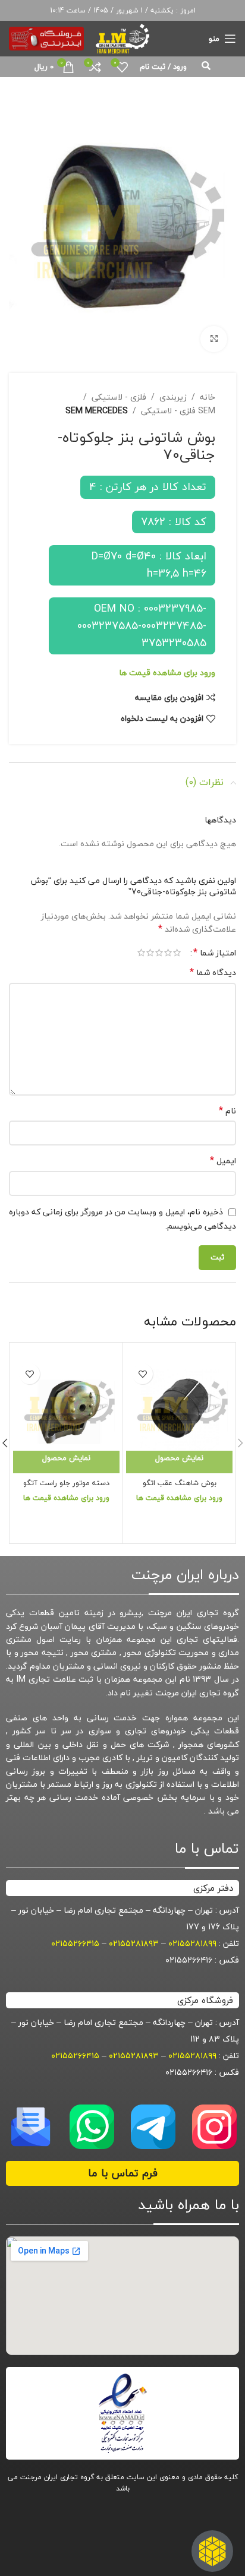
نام (227, 1111)
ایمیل (223, 1161)
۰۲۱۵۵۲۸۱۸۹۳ (134, 1943)
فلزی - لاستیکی (119, 397)
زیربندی (173, 397)
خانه (208, 397)
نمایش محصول (179, 1458)
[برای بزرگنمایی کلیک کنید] (214, 339)
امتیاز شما (215, 952)
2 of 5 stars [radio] (168, 952)
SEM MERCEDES (97, 411)
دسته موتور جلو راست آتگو (66, 1483)
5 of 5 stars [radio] (141, 952)
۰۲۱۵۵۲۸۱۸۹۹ (192, 1943)
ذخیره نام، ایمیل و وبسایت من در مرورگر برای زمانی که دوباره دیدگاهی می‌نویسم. (122, 1219)
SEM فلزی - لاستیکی (178, 411)
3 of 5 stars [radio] (159, 952)
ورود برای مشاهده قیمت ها (167, 673)
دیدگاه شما (213, 973)
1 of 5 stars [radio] (177, 952)
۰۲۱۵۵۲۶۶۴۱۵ (75, 1943)
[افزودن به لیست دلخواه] (142, 1374)
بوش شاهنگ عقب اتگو (180, 1483)
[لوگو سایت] (122, 37)
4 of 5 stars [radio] (150, 952)
